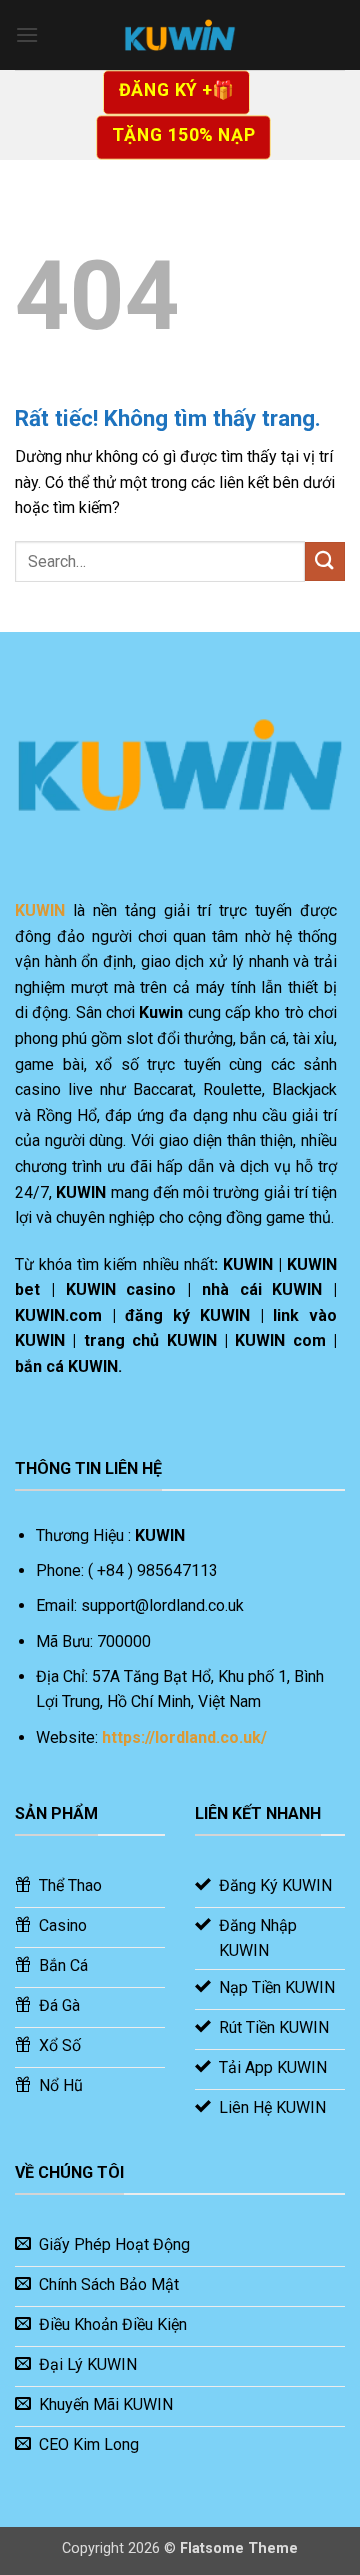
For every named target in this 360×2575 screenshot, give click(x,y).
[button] (27, 34)
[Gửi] (325, 561)
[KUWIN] (180, 35)
